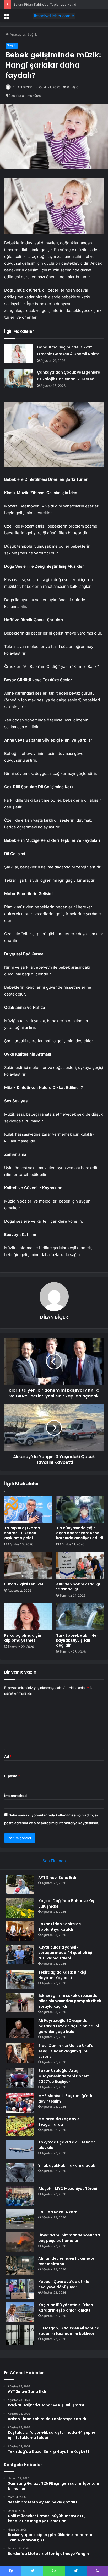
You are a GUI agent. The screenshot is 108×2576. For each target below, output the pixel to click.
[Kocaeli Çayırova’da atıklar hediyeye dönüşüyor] (20, 2289)
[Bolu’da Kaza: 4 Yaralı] (20, 2219)
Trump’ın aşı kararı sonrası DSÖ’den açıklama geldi (22, 1533)
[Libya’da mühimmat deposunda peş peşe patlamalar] (20, 2242)
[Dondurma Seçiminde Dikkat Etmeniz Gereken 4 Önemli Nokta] (19, 354)
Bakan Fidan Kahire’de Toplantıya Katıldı (60, 1927)
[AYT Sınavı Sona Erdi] (20, 1885)
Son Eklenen (54, 1861)
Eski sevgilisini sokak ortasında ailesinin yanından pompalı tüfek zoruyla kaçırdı (70, 2001)
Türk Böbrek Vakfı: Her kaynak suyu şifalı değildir (77, 1640)
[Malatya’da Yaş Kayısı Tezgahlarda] (20, 2126)
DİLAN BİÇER (22, 87)
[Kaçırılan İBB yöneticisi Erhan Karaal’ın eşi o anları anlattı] (20, 2312)
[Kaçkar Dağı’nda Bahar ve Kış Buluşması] (20, 1908)
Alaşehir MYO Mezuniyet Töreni (68, 2189)
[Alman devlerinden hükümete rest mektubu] (20, 2266)
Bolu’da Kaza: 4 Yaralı (59, 2212)
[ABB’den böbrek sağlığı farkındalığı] (80, 1566)
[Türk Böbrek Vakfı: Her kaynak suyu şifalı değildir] (80, 1617)
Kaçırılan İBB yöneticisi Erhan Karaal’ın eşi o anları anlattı (66, 2308)
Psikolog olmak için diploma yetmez (23, 1638)
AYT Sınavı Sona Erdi (57, 1878)
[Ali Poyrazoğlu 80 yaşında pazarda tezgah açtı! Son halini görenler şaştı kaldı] (20, 2028)
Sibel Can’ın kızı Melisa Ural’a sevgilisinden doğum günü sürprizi (66, 2051)
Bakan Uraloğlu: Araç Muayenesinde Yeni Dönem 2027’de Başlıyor (64, 2076)
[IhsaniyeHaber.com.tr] (54, 16)
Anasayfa (17, 34)
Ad (8, 1756)
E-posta (12, 1776)
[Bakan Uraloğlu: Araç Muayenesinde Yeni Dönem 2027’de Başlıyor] (20, 2078)
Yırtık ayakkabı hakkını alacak (67, 2165)
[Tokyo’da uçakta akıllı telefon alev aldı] (20, 2149)
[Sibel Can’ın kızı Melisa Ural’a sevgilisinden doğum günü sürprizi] (20, 2053)
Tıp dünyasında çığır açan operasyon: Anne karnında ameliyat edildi (80, 1533)
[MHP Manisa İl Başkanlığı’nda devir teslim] (20, 2103)
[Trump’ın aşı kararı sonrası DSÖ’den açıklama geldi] (28, 1510)
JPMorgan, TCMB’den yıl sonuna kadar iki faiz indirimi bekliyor (69, 2331)
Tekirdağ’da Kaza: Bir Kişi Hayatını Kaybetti (62, 1975)
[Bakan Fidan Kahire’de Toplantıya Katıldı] (20, 1931)
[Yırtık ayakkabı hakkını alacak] (20, 2173)
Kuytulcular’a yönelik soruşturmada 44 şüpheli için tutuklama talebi (66, 1953)
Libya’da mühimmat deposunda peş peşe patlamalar (69, 2238)
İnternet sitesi (16, 1796)
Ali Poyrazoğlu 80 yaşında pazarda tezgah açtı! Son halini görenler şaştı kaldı (69, 2026)
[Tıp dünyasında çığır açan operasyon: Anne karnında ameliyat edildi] (80, 1510)
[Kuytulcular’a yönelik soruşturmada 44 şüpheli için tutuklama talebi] (20, 1954)
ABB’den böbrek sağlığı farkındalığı (78, 1587)
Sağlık (32, 34)
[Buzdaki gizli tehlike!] (28, 1566)
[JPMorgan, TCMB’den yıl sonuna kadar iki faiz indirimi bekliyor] (20, 2335)
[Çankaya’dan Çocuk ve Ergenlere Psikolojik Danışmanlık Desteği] (19, 379)
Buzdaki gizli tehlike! (24, 1584)
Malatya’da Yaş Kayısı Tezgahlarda (59, 2122)
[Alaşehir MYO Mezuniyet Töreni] (20, 2196)
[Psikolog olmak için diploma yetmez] (28, 1617)
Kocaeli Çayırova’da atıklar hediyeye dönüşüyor (65, 2284)
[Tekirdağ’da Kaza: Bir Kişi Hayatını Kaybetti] (20, 1979)
